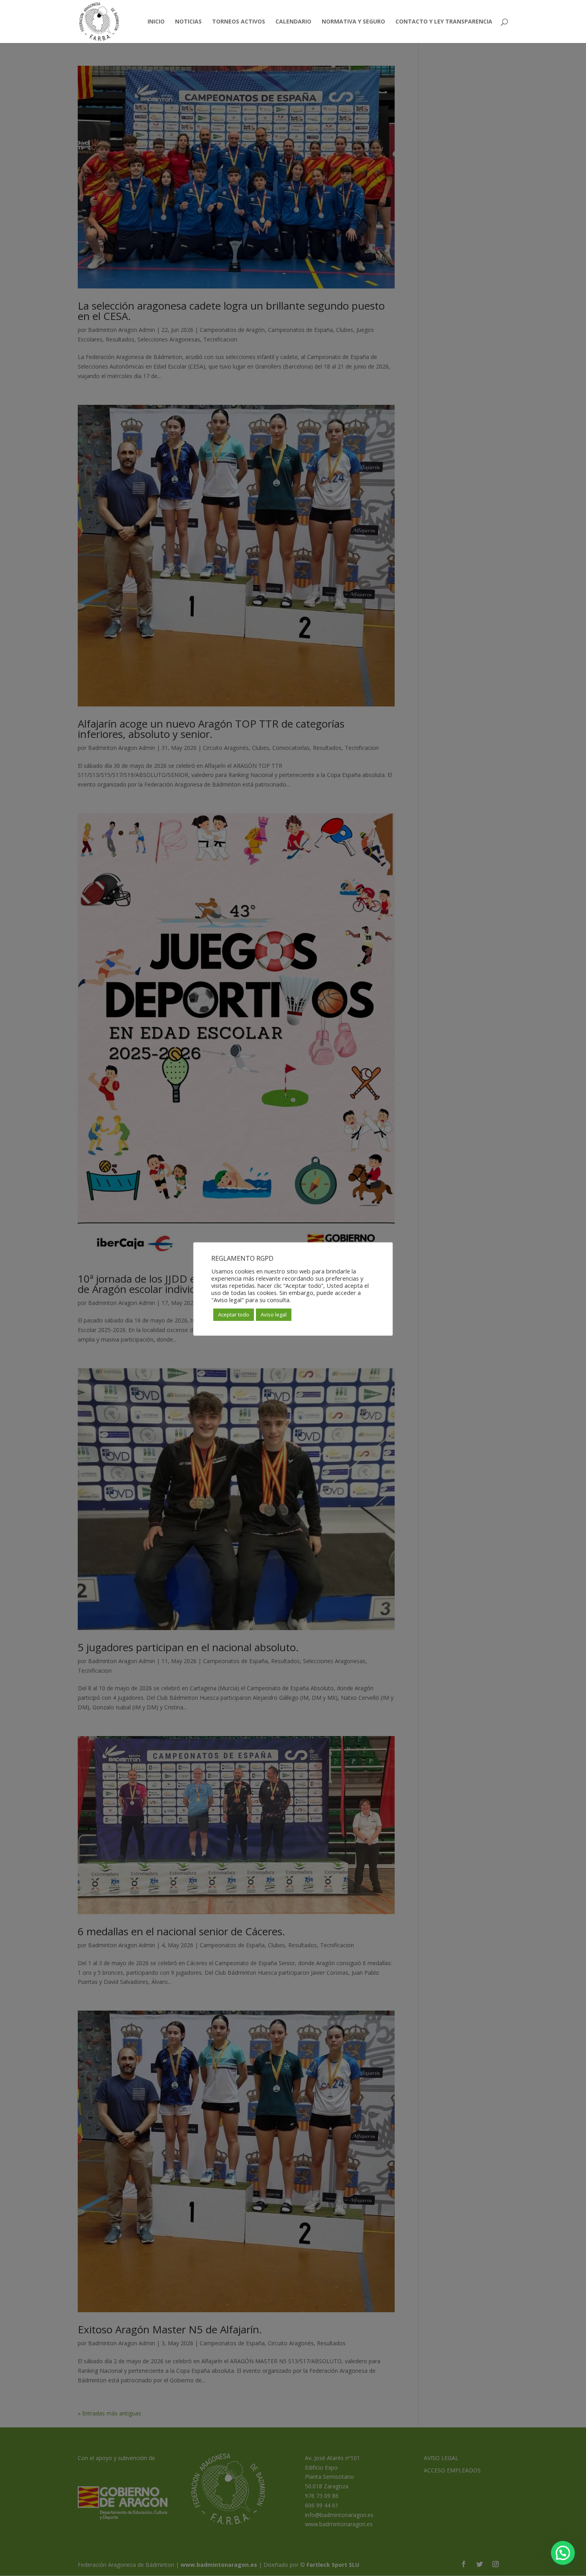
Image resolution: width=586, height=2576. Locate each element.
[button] (563, 2553)
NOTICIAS (188, 22)
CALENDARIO (293, 22)
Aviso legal (274, 1314)
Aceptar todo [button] (234, 1314)
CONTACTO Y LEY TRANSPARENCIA (444, 22)
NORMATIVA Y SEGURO (353, 22)
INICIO (156, 22)
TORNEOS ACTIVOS (239, 22)
